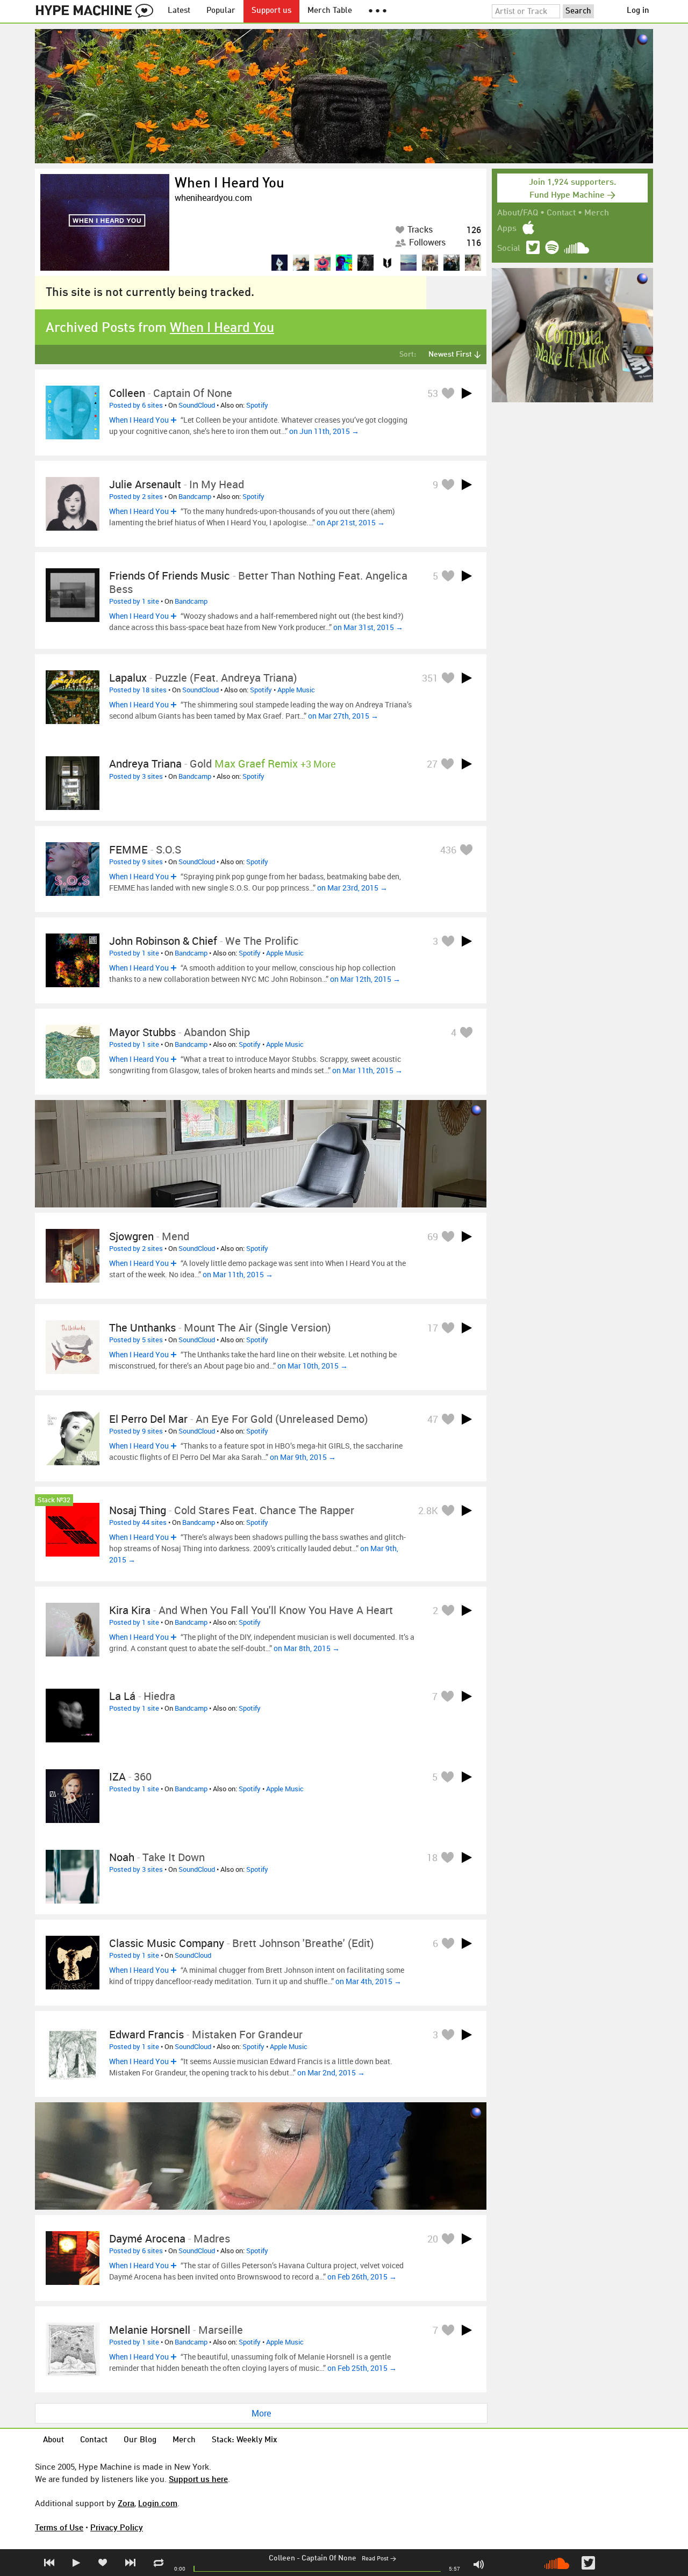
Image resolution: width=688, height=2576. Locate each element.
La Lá (122, 1696)
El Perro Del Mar (148, 1419)
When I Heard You (230, 184)
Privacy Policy (117, 2527)
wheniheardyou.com (213, 198)
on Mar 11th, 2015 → (367, 1070)
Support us (271, 11)
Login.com (158, 2503)
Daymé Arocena (147, 2238)
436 (448, 850)
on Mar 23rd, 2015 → (352, 888)
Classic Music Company (167, 1943)
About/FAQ (518, 213)
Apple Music (296, 690)
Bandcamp (195, 496)
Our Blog (140, 2440)
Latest (179, 11)
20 (433, 2239)
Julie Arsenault (145, 484)
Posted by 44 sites (138, 1522)
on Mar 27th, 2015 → (343, 716)
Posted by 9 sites (136, 862)
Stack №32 (54, 1500)
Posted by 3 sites (136, 776)
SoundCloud (197, 405)
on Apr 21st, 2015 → (351, 522)
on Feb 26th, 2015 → (362, 2277)
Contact (561, 213)
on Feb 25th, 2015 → (362, 2368)
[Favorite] (448, 393)
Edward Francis (146, 2034)
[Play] (467, 393)
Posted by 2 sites (136, 496)
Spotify (257, 405)
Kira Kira (130, 1610)
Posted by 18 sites (138, 690)
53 (433, 393)
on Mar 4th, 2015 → (368, 1981)
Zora (126, 2503)
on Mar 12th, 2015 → (365, 979)
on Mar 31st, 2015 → (368, 627)
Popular (221, 11)
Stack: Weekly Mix (245, 2440)
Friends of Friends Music (170, 576)
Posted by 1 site (134, 601)
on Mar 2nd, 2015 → (331, 2072)
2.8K (428, 1510)
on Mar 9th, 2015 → (303, 1457)
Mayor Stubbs (142, 1032)
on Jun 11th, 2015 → (324, 431)
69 (433, 1236)
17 (433, 1328)
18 (432, 1857)
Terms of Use (59, 2527)
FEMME (128, 849)
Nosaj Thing (138, 1510)
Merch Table (330, 11)
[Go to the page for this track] (73, 413)
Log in (638, 11)
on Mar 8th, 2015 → (307, 1648)
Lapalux (128, 678)
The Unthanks (142, 1327)
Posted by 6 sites (136, 405)
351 (430, 678)
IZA (117, 1777)
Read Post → (379, 2559)
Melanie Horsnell (150, 2330)
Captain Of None (329, 2558)
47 (433, 1419)
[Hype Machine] (97, 11)
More (261, 2413)
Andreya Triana (145, 764)
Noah (122, 1857)
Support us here (198, 2479)
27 (432, 764)
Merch (597, 213)
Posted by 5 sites (136, 1340)
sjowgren (131, 1236)
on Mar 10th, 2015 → (313, 1366)
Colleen (283, 2558)
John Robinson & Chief (163, 941)
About (53, 2440)
